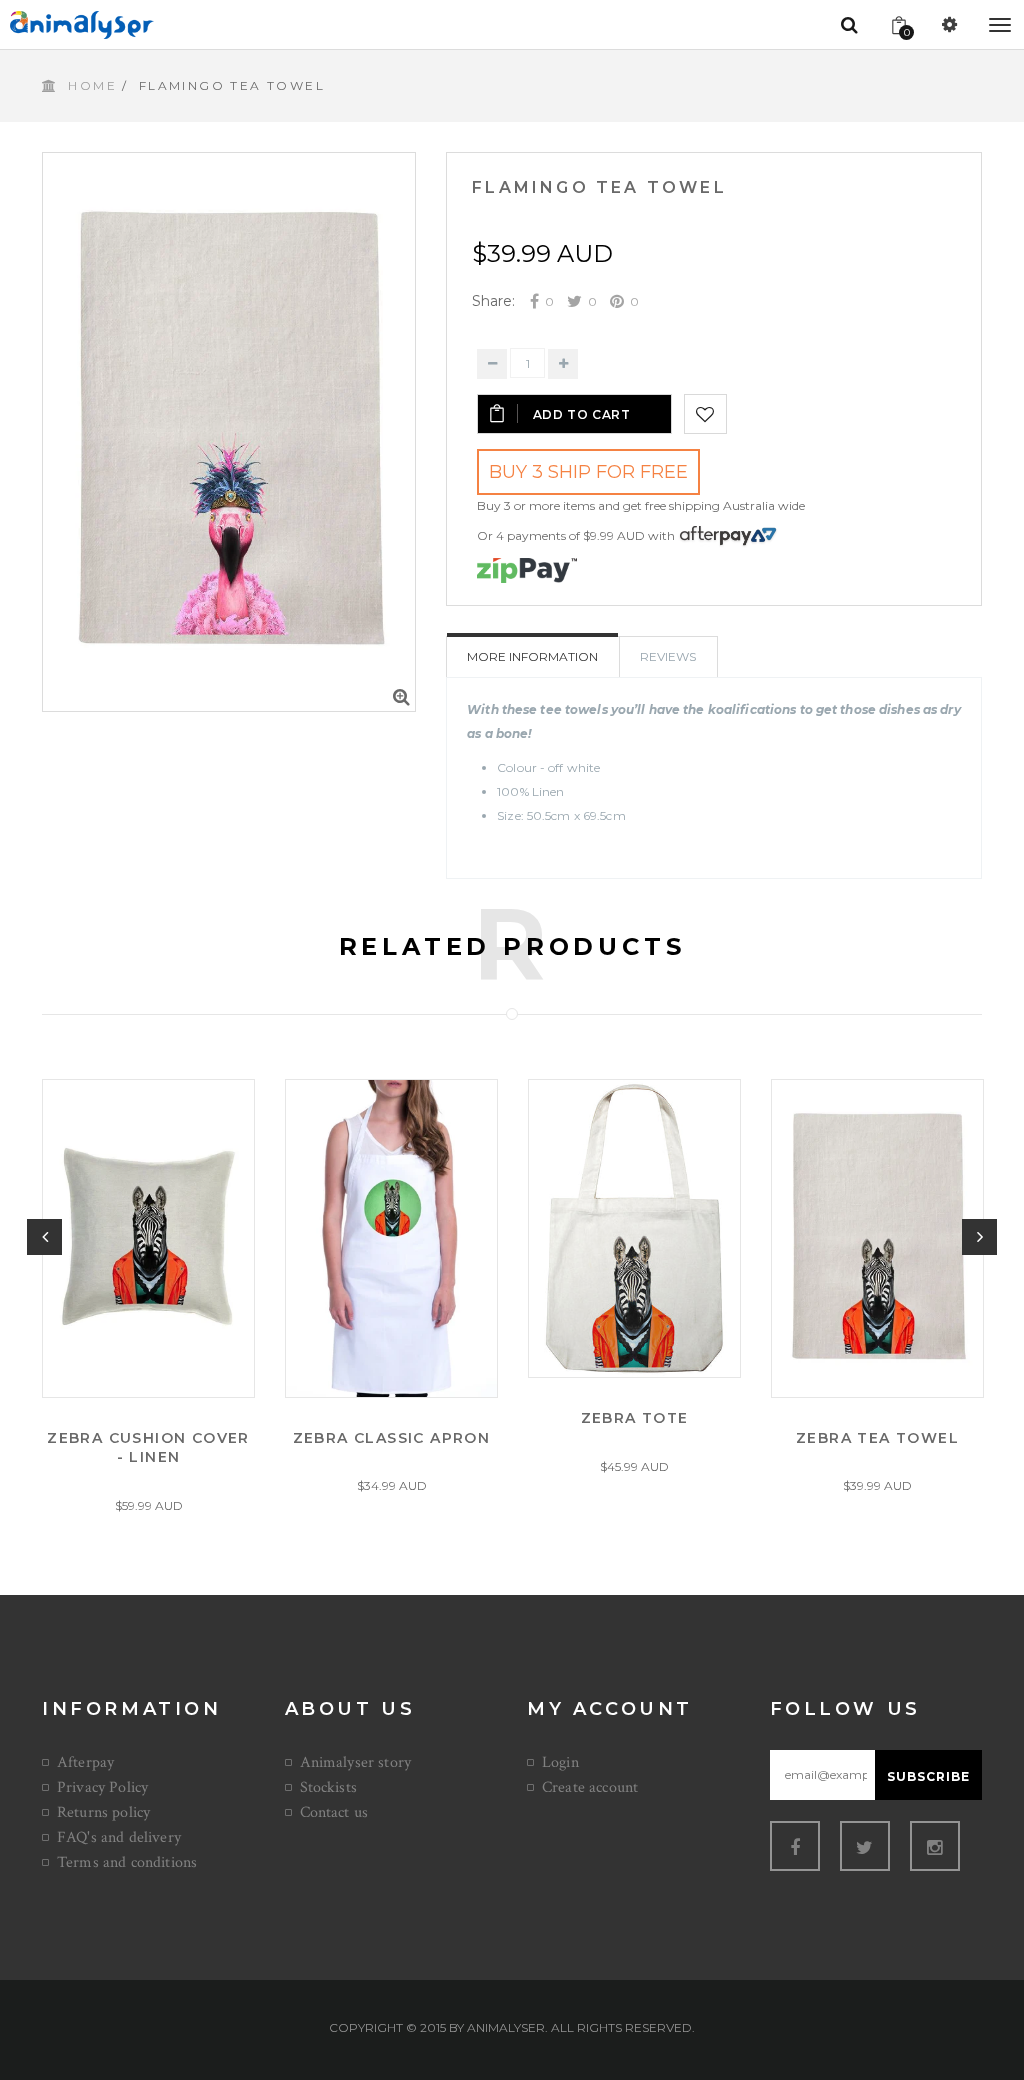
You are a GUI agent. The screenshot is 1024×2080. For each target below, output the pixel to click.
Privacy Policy (102, 1787)
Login (560, 1762)
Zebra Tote (635, 1418)
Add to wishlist (705, 414)
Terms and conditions (127, 1862)
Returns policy (103, 1812)
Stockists (328, 1787)
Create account (590, 1787)
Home (92, 85)
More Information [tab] (532, 656)
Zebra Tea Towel (877, 1437)
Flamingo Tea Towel (599, 187)
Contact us (334, 1812)
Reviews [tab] (668, 656)
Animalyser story (356, 1762)
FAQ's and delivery (119, 1837)
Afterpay (85, 1762)
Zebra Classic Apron (392, 1437)
